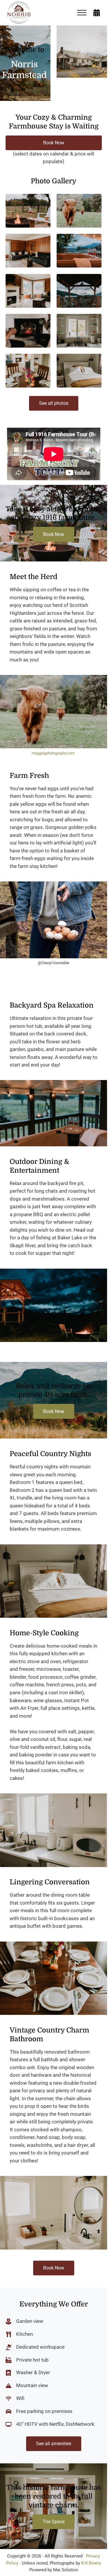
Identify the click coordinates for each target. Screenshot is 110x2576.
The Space (54, 2522)
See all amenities (54, 2444)
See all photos (54, 403)
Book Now (54, 143)
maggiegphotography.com (53, 753)
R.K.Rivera (91, 2563)
